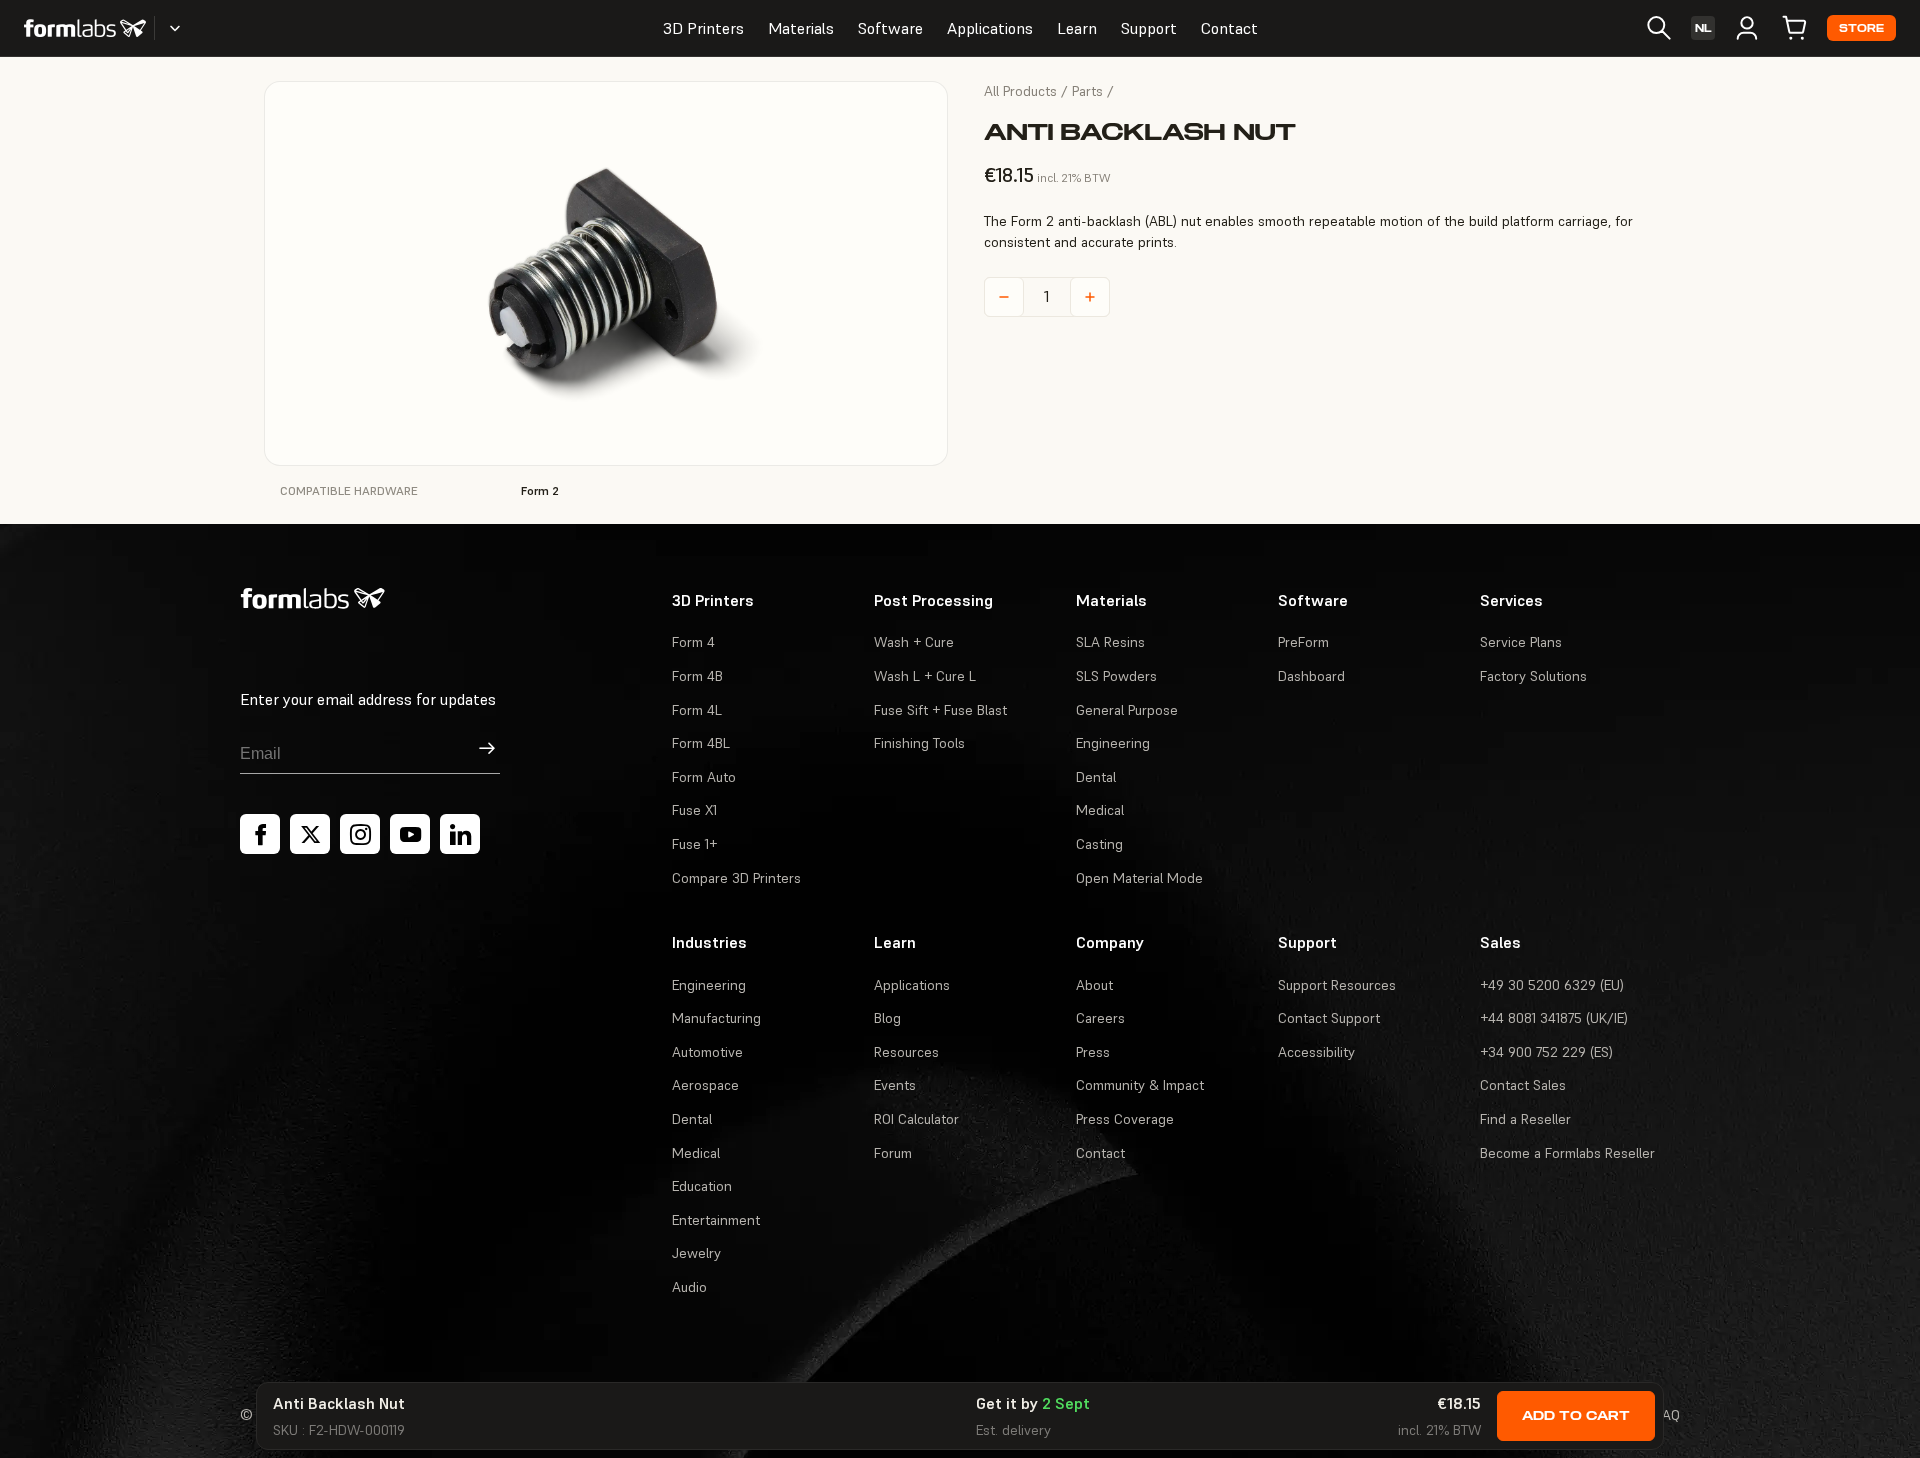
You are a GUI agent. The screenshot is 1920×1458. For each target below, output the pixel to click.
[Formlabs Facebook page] (260, 834)
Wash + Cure (914, 642)
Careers (1100, 1018)
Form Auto (704, 777)
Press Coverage (1125, 1119)
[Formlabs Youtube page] (410, 834)
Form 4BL (701, 743)
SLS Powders (1116, 676)
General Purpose (1127, 710)
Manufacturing (716, 1018)
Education (702, 1186)
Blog (887, 1018)
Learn (1077, 28)
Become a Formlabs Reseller (1567, 1153)
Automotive (707, 1052)
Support (1149, 28)
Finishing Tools (919, 743)
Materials (801, 28)
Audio (689, 1287)
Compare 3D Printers (736, 878)
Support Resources (1337, 985)
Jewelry (696, 1253)
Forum (893, 1153)
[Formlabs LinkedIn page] (460, 834)
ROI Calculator (916, 1119)
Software (890, 28)
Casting (1099, 844)
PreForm (1303, 642)
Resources (906, 1052)
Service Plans (1521, 642)
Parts (1087, 91)
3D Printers (703, 28)
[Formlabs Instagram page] (360, 834)
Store (1861, 28)
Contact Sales (1523, 1085)
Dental (1096, 777)
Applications (990, 28)
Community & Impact (1140, 1085)
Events (895, 1085)
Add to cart (1576, 1415)
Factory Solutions (1533, 676)
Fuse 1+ (694, 844)
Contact (1229, 28)
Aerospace (705, 1085)
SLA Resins (1110, 642)
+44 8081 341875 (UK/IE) (1554, 1018)
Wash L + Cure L (925, 676)
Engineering (1113, 743)
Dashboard (1311, 676)
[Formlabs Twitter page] (310, 834)
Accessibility (1316, 1052)
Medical (1100, 810)
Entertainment (716, 1220)
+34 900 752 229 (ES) (1546, 1052)
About (1094, 985)
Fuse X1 (694, 810)
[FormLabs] (85, 28)
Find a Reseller (1525, 1119)
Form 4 (693, 642)
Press (1093, 1052)
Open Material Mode (1139, 878)
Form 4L (697, 710)
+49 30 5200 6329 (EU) (1552, 985)
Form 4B (697, 676)
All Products (1020, 91)
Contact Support (1329, 1018)
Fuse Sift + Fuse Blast (940, 710)
